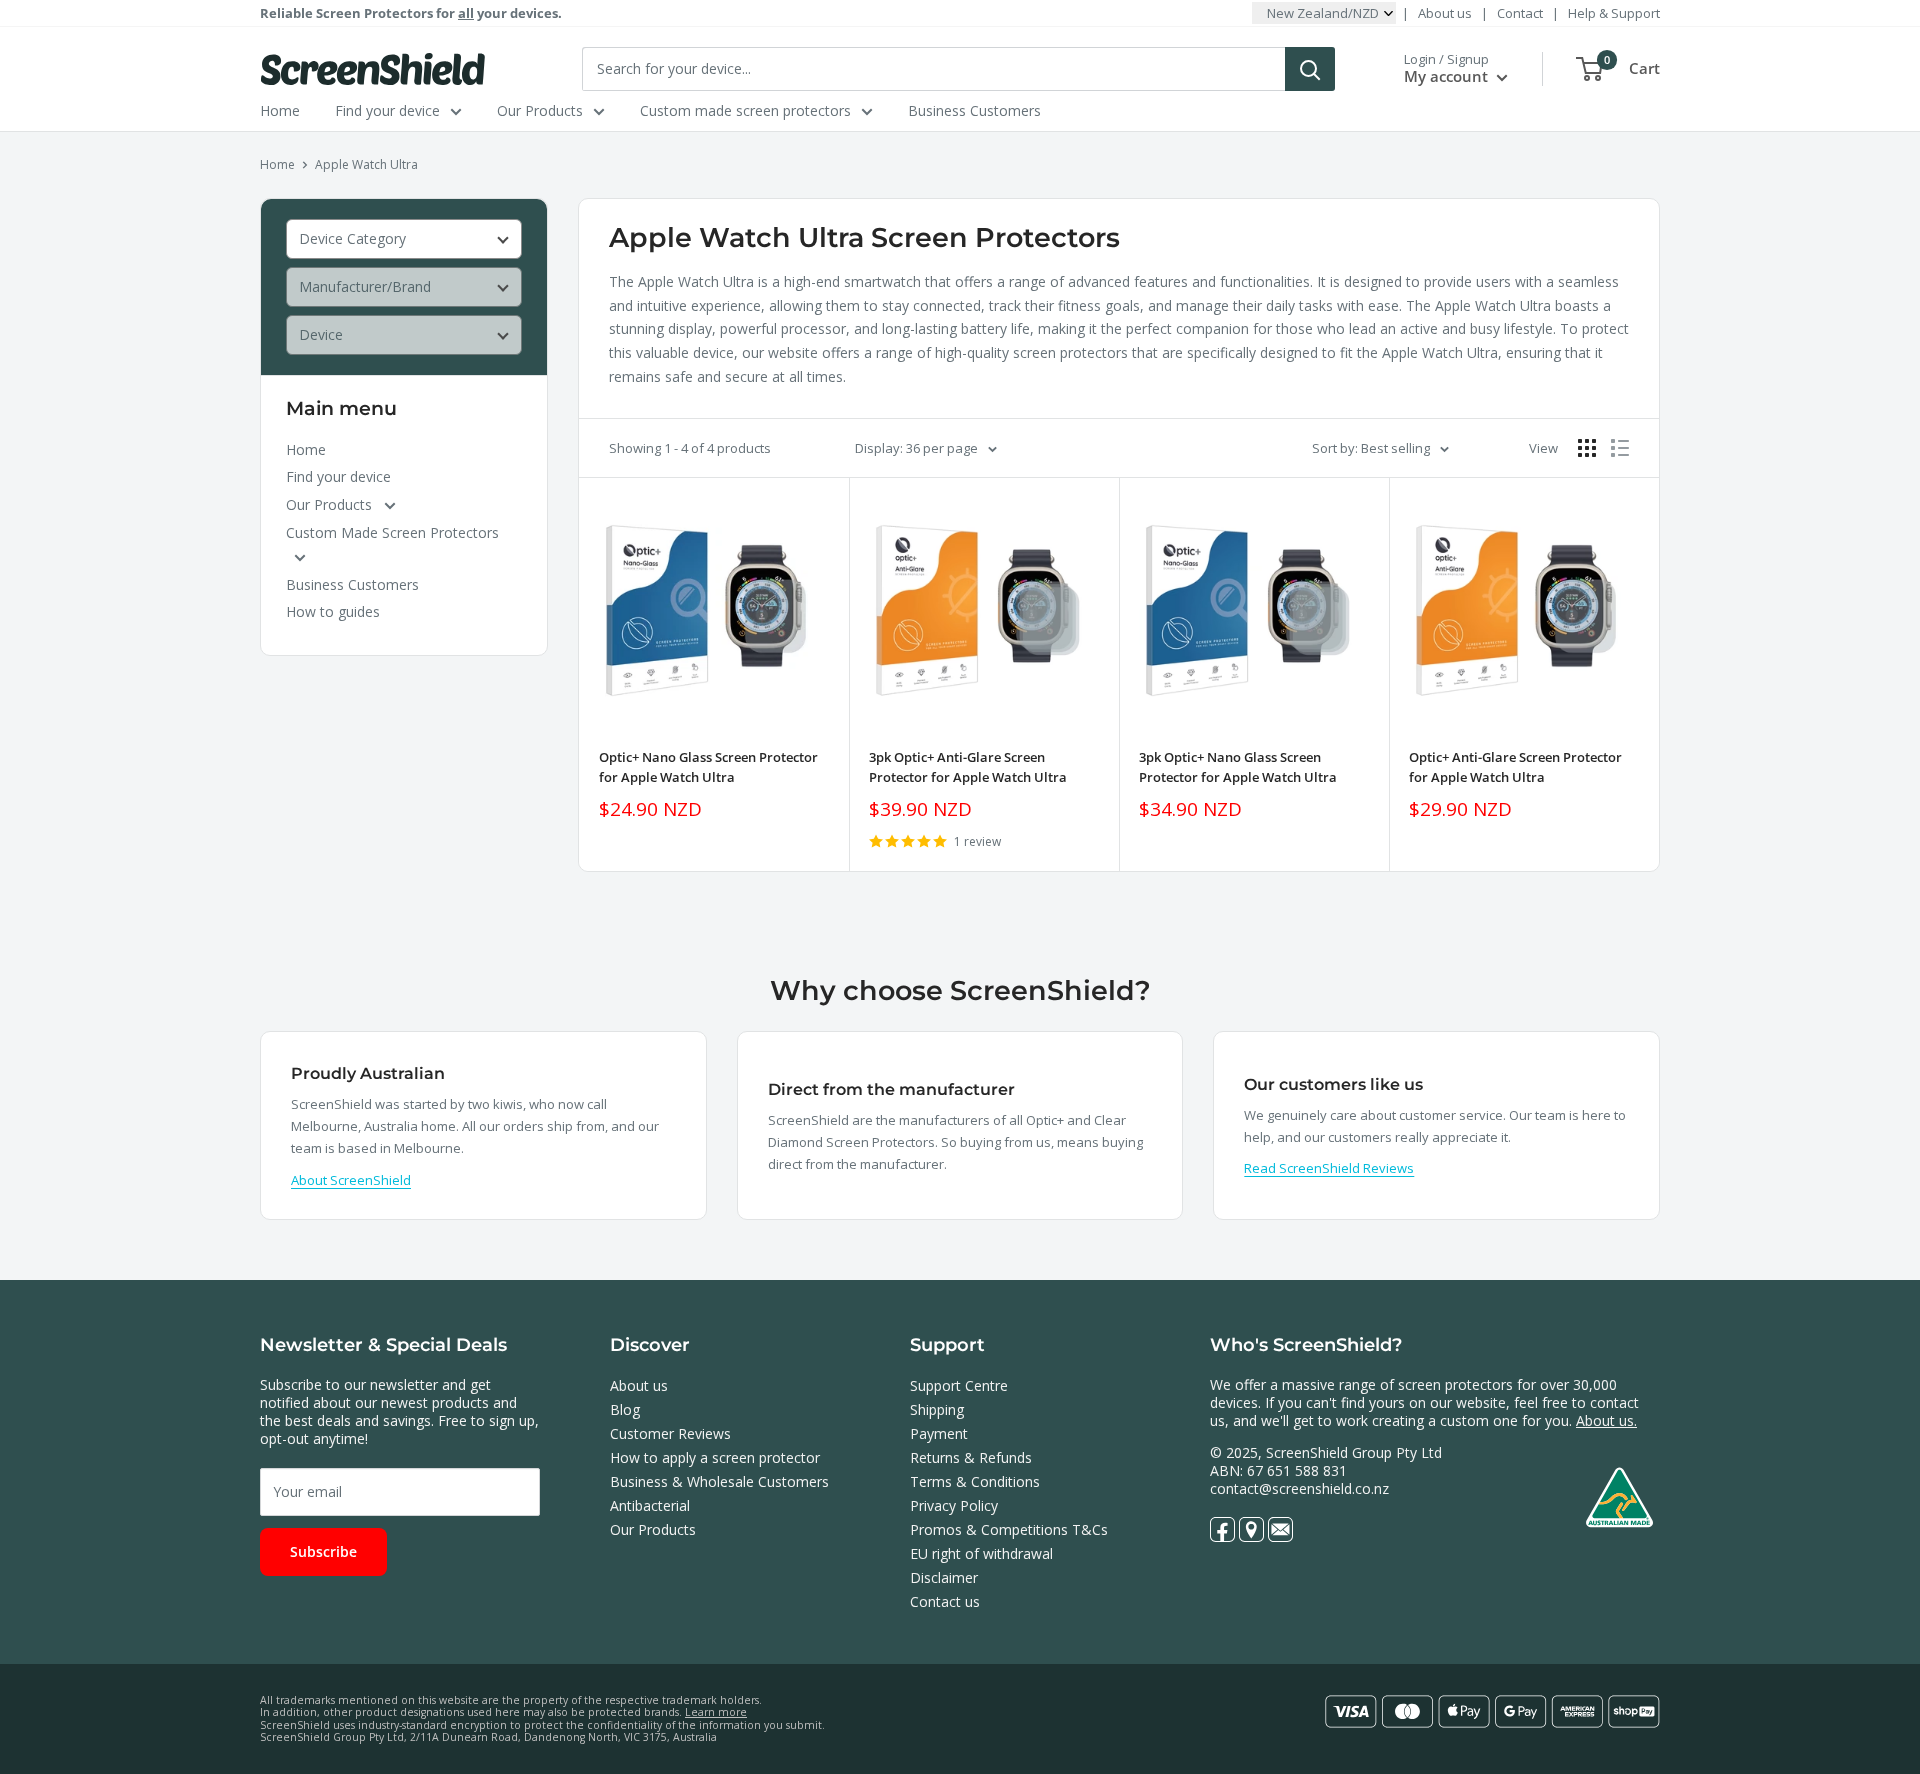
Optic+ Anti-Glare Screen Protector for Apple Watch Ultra (1515, 767)
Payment (939, 1433)
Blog (625, 1409)
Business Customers (974, 110)
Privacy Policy (954, 1505)
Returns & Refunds (971, 1457)
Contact (1520, 13)
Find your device (387, 110)
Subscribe (323, 1551)
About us (1445, 13)
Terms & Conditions (975, 1481)
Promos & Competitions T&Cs (1009, 1529)
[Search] (1310, 69)
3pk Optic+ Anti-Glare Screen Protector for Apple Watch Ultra (968, 767)
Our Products (540, 110)
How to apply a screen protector (715, 1457)
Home (280, 110)
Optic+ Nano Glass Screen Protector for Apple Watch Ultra (708, 767)
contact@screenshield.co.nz (1299, 1488)
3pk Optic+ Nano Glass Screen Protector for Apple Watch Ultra (1238, 767)
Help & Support (1614, 13)
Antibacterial (650, 1505)
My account (1448, 76)
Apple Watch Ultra (366, 164)
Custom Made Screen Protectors (392, 532)
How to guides (333, 611)
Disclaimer (944, 1577)
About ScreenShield (351, 1180)
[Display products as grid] (1587, 448)
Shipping (937, 1409)
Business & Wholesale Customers (719, 1481)
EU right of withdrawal (981, 1553)
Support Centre (959, 1385)
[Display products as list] (1620, 448)
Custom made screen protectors (745, 110)
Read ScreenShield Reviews (1329, 1168)
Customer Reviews (670, 1433)
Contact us (945, 1601)
